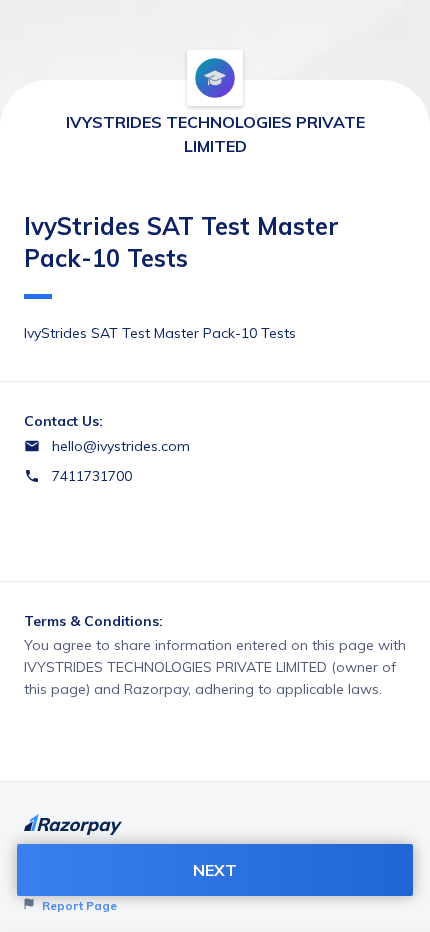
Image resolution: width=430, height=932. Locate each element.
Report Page (78, 905)
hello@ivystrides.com (121, 446)
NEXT (215, 870)
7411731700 (92, 476)
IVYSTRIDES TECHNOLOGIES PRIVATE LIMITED (215, 134)
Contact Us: (63, 421)
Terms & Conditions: (93, 621)
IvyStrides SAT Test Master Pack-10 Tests (181, 242)
